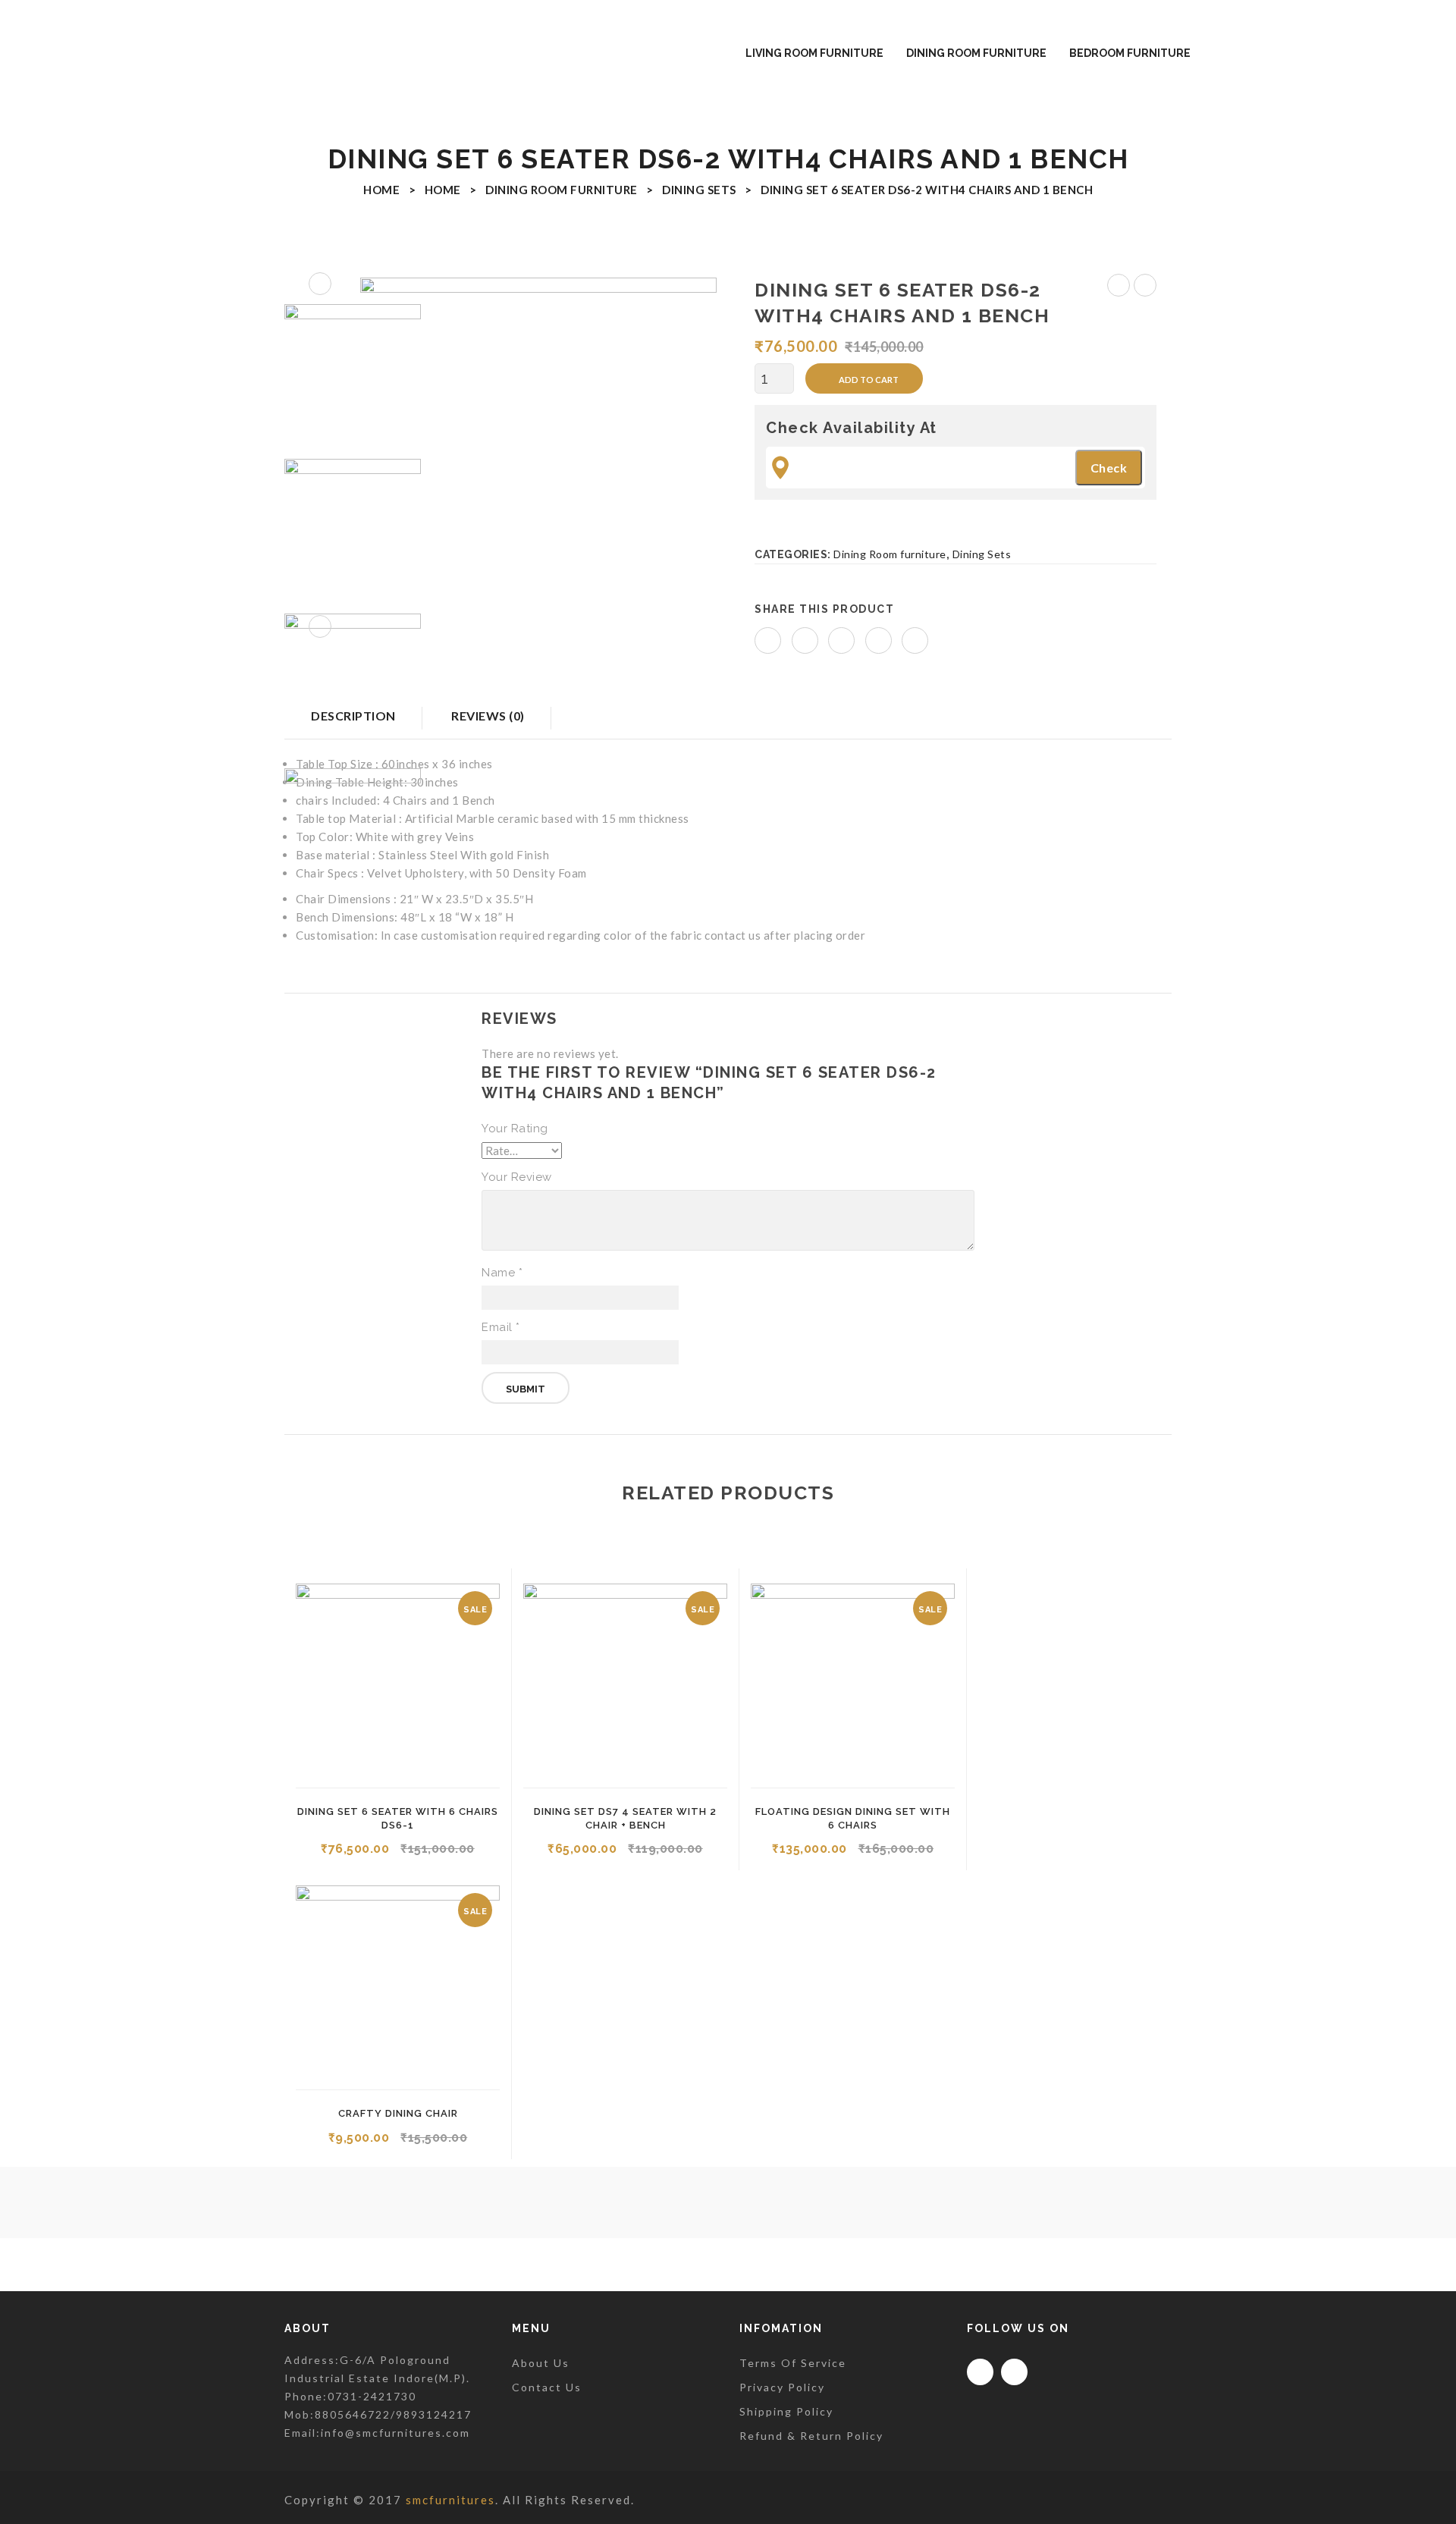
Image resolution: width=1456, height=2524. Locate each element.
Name (502, 1273)
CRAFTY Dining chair (398, 2113)
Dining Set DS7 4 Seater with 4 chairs (1145, 287)
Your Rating (515, 1129)
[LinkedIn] (915, 640)
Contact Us (547, 2387)
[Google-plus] (1014, 2372)
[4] (538, 456)
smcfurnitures (450, 2500)
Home (381, 190)
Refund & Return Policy (811, 2436)
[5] (353, 527)
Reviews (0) (488, 716)
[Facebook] (768, 640)
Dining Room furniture (562, 190)
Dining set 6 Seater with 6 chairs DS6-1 (1119, 287)
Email (501, 1327)
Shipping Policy (786, 2411)
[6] (353, 682)
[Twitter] (805, 640)
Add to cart (869, 380)
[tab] (488, 723)
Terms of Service (793, 2363)
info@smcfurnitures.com (395, 2433)
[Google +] (879, 640)
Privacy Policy (782, 2387)
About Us (541, 2363)
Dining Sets (699, 190)
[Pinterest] (841, 640)
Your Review (517, 1177)
